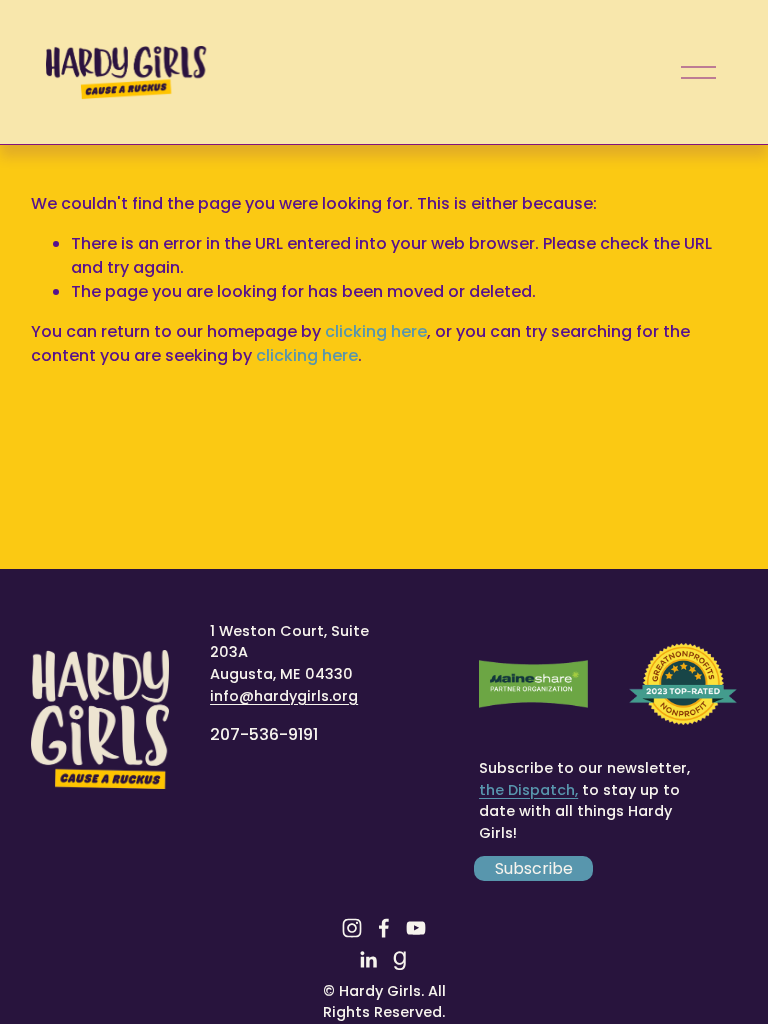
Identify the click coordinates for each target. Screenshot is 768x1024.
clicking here (376, 331)
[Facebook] (384, 928)
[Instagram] (352, 928)
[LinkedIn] (368, 960)
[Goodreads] (400, 960)
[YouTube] (416, 928)
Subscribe (534, 868)
